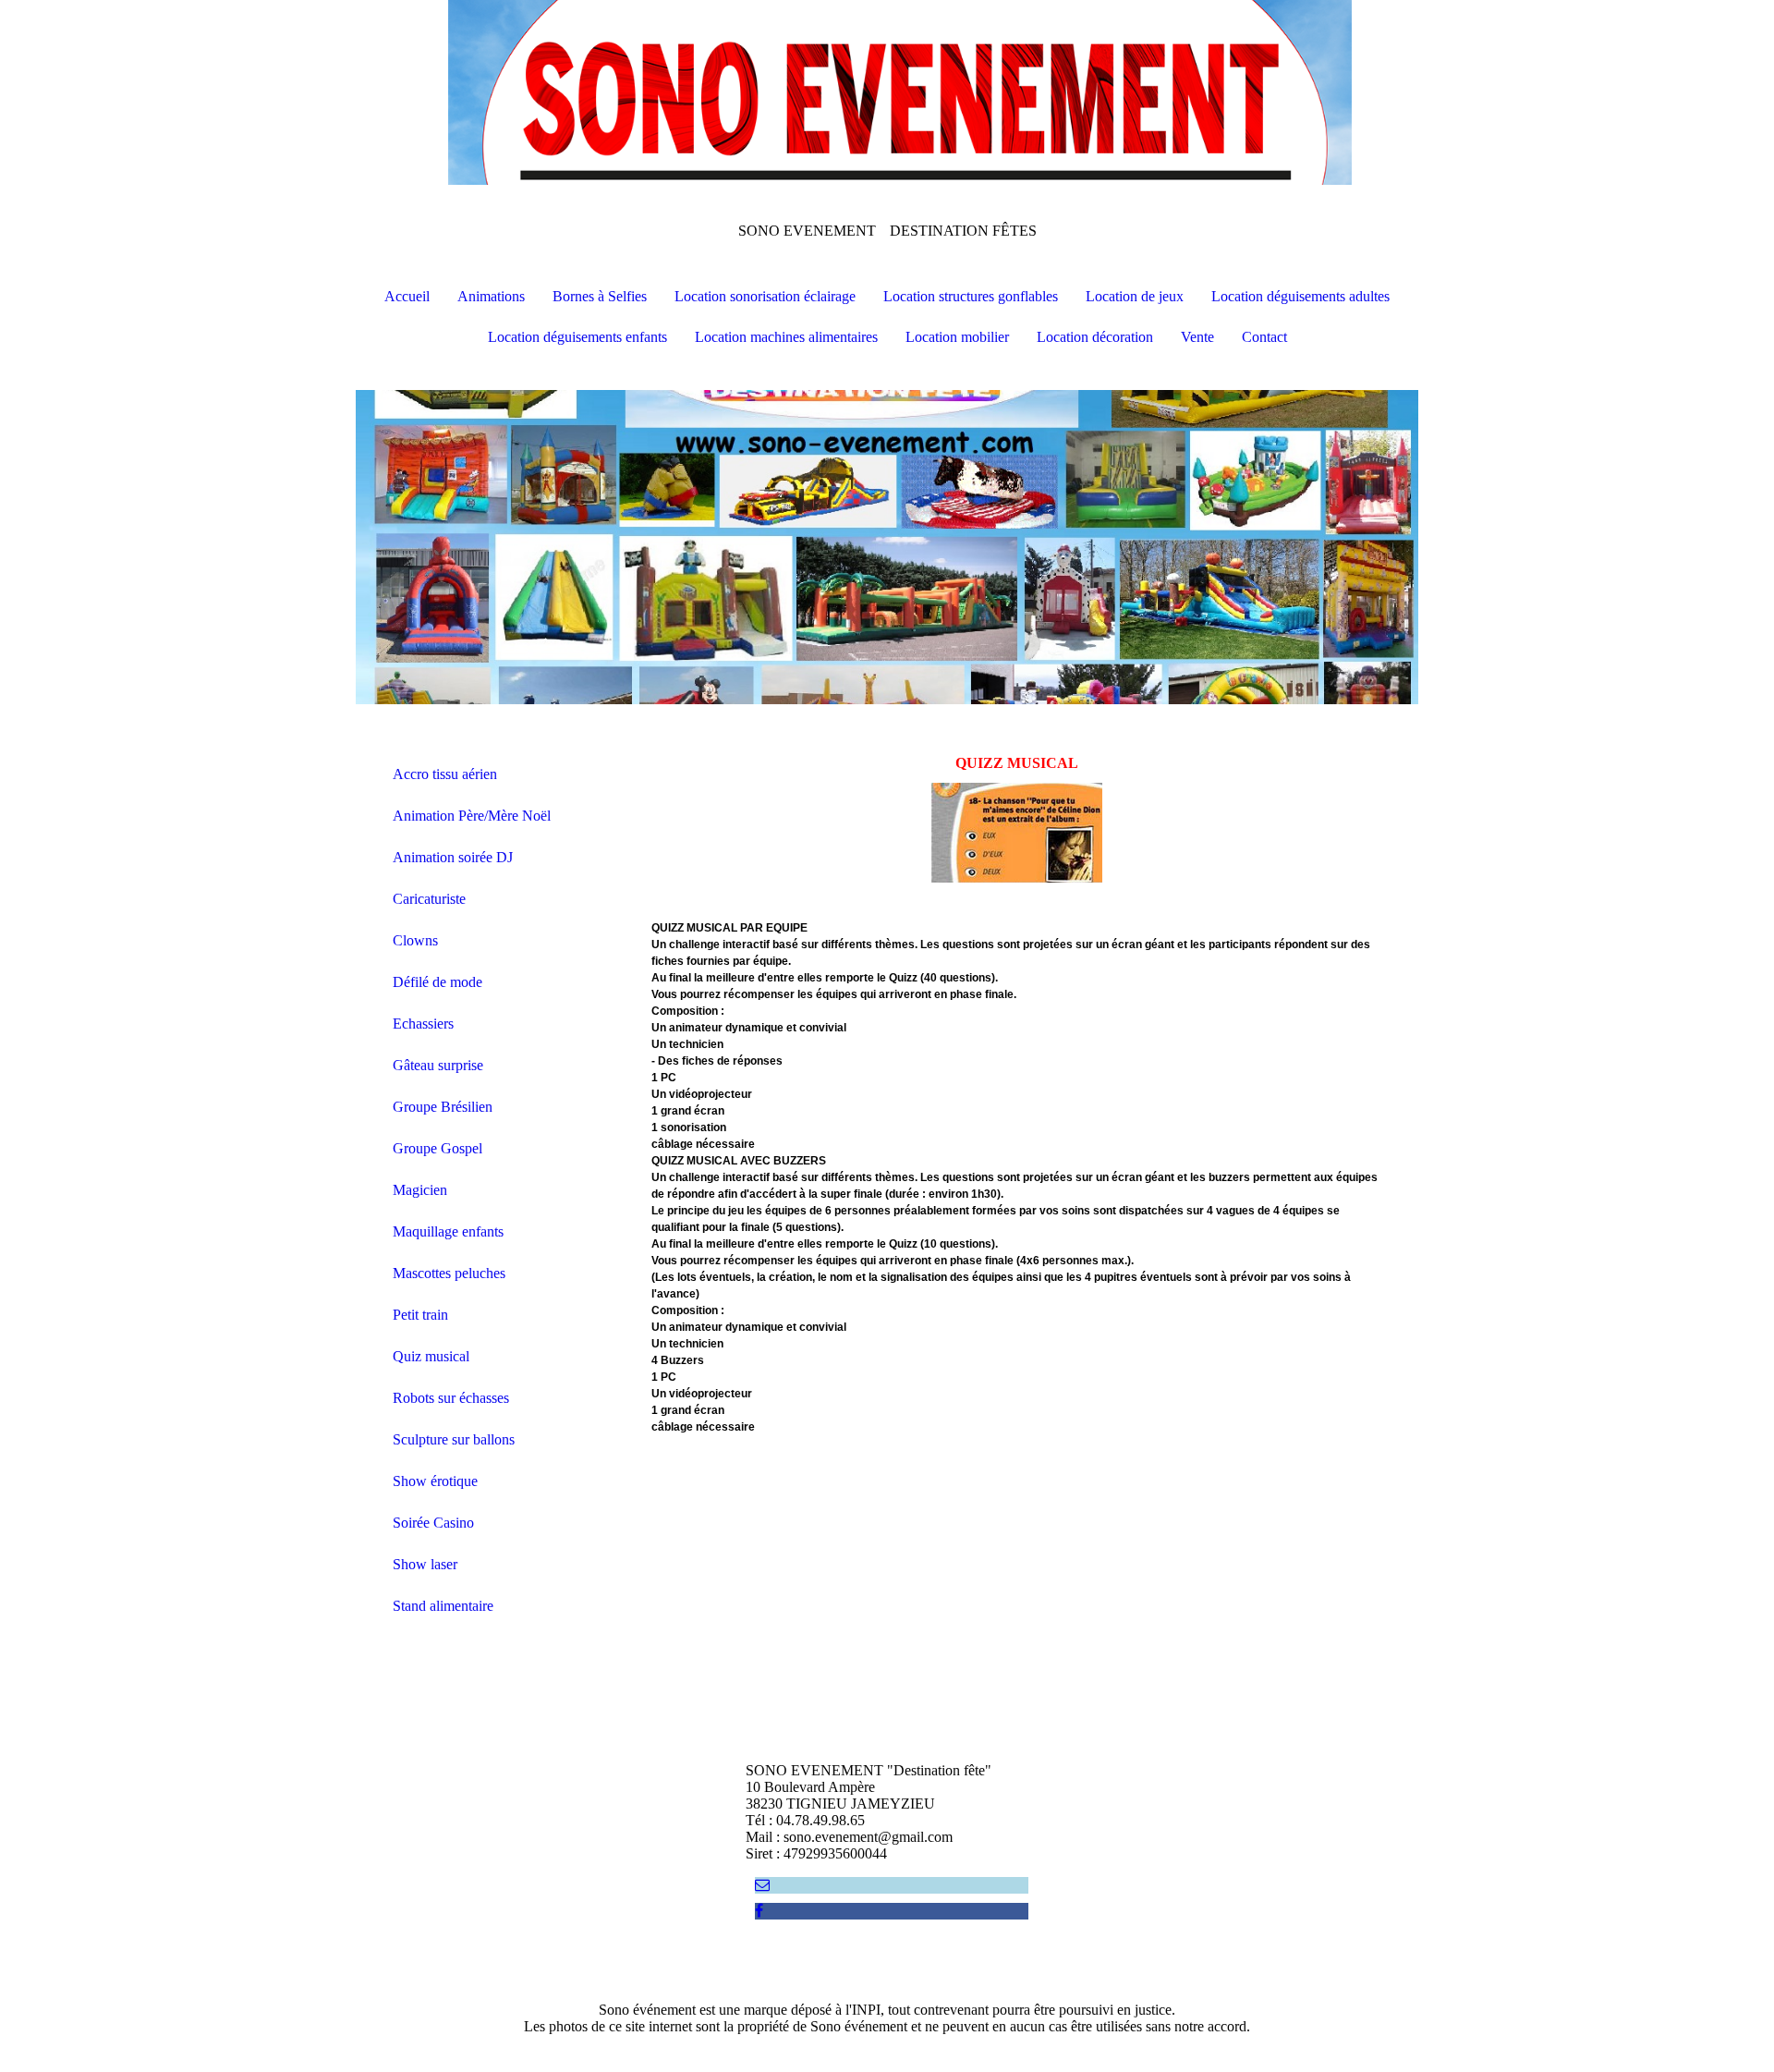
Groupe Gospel (437, 1148)
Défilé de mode (437, 982)
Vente (1197, 337)
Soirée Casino (433, 1523)
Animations (491, 296)
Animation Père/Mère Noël (472, 816)
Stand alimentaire (443, 1606)
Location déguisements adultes (1300, 296)
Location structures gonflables (971, 296)
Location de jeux (1135, 296)
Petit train (420, 1315)
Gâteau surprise (438, 1065)
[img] (887, 92)
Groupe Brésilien (443, 1107)
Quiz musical (431, 1356)
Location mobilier (957, 337)
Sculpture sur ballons (454, 1439)
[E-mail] (762, 1885)
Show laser (425, 1564)
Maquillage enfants (448, 1231)
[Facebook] (759, 1911)
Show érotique (435, 1481)
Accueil (407, 296)
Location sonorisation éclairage (765, 296)
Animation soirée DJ (453, 857)
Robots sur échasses (451, 1398)
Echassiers (423, 1024)
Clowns (415, 940)
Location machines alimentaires (786, 337)
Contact (1264, 337)
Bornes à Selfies (600, 296)
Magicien (420, 1190)
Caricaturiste (429, 899)
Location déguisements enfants (577, 337)
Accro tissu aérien (445, 774)
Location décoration (1095, 337)
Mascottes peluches (449, 1273)
